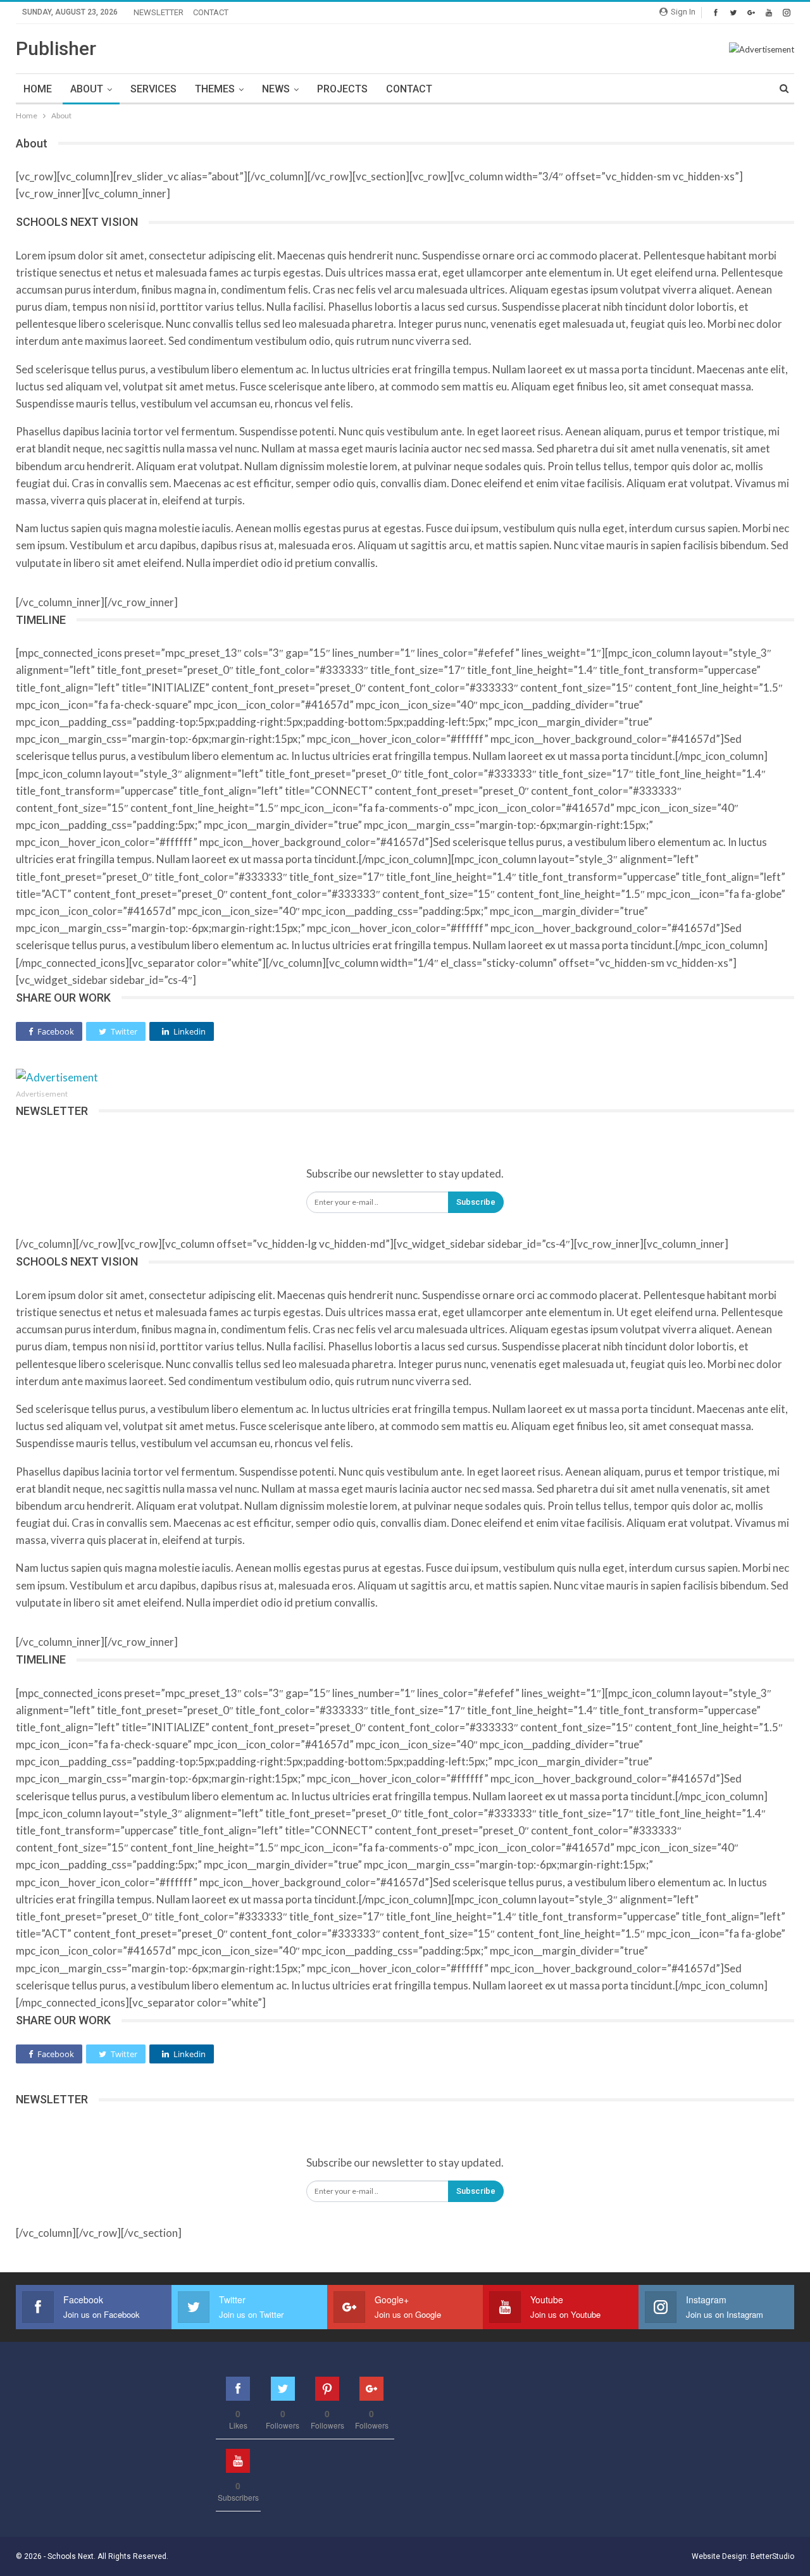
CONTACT (211, 12)
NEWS (276, 89)
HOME (38, 89)
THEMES (215, 89)
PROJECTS (342, 89)
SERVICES (153, 89)
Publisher (56, 48)
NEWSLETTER (159, 12)
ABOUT (87, 89)
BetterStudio (772, 2556)
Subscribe (476, 1202)
